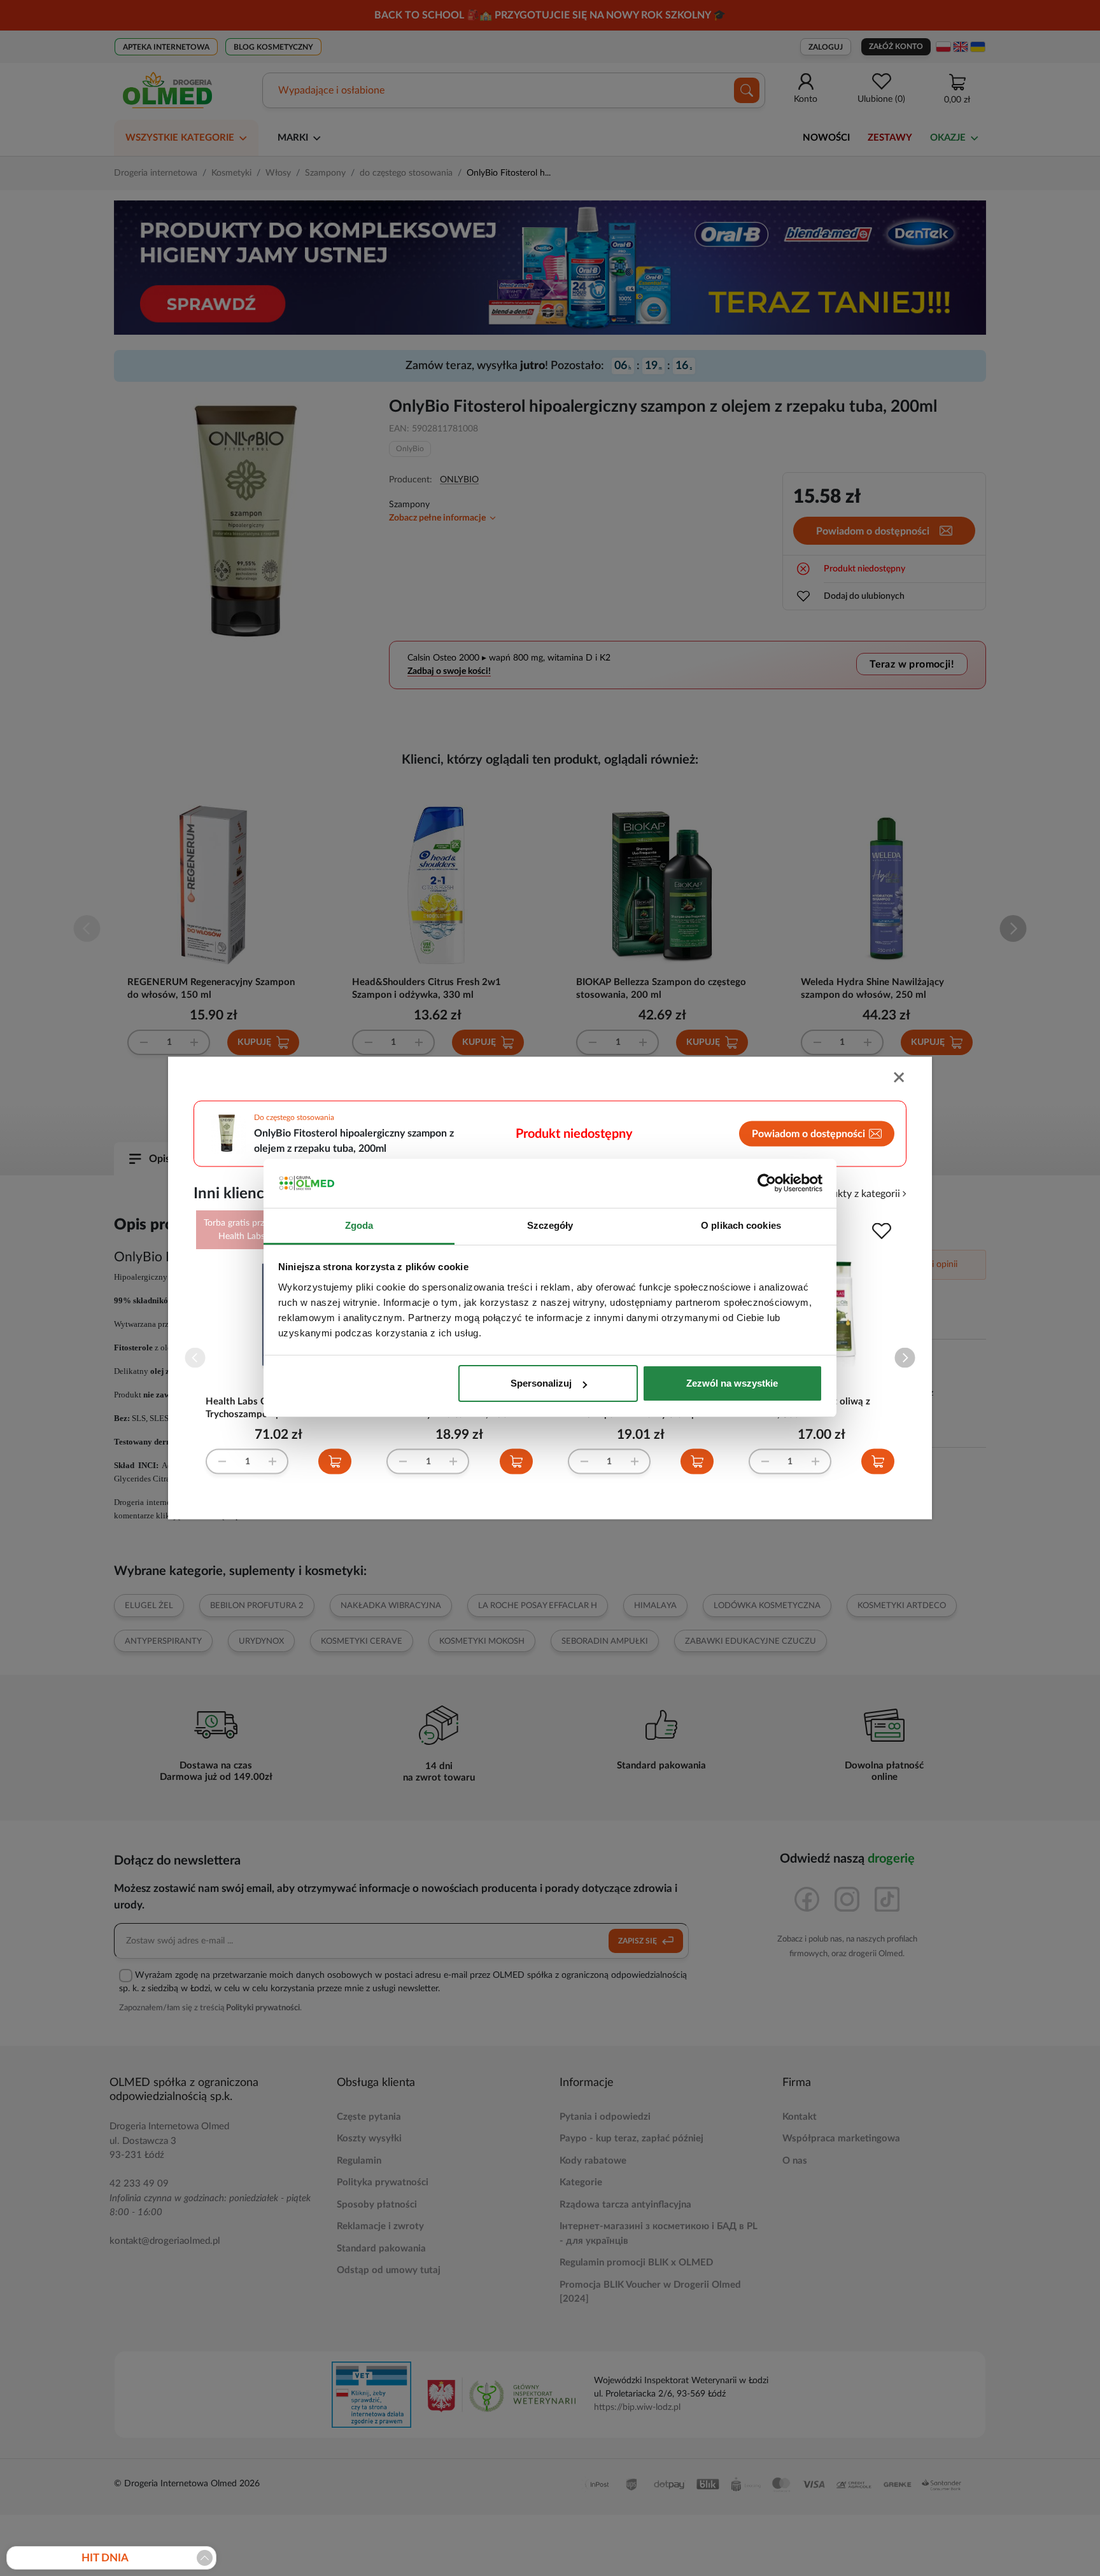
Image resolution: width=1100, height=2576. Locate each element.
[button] (905, 1358)
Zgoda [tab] (359, 1225)
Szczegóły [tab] (550, 1225)
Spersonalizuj (541, 1383)
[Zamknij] (900, 1079)
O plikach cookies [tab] (741, 1225)
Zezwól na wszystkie (732, 1383)
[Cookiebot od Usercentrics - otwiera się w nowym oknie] (767, 1184)
